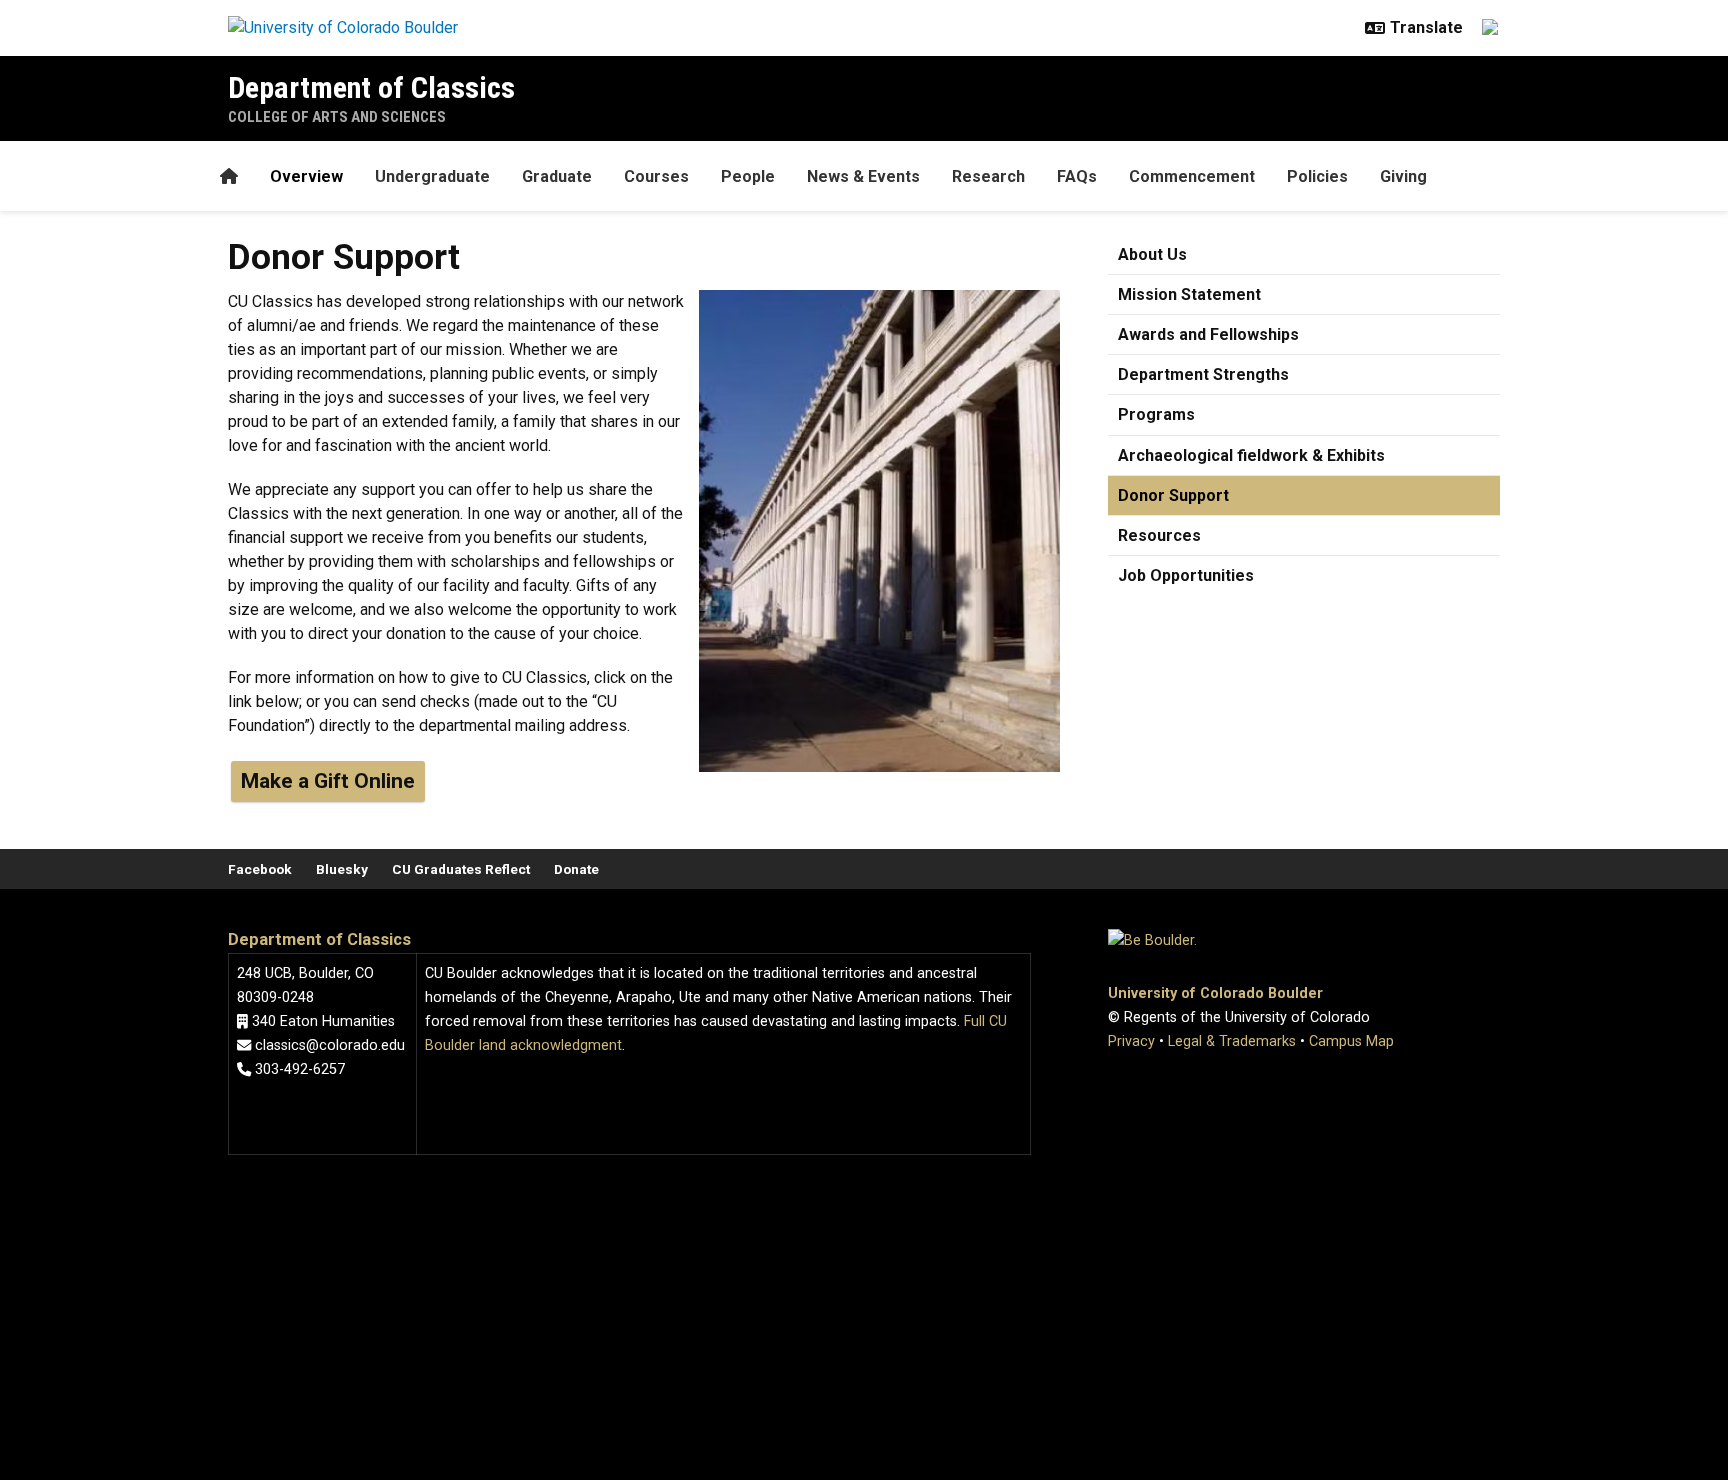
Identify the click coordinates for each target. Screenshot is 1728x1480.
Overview (306, 176)
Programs (1156, 414)
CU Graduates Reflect (461, 869)
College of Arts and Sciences (337, 117)
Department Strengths (1203, 374)
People (748, 176)
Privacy (1131, 1041)
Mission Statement (1189, 294)
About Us (1152, 254)
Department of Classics (371, 87)
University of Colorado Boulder (1215, 993)
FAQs (1077, 176)
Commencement (1192, 176)
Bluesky (342, 869)
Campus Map (1351, 1041)
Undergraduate (432, 176)
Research (988, 176)
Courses (656, 176)
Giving (1403, 176)
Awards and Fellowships (1208, 334)
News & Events (863, 176)
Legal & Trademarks (1232, 1041)
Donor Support (1173, 495)
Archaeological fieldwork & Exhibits (1251, 455)
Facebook (260, 869)
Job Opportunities (1186, 575)
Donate (576, 869)
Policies (1317, 176)
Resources (1159, 535)
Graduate (557, 176)
